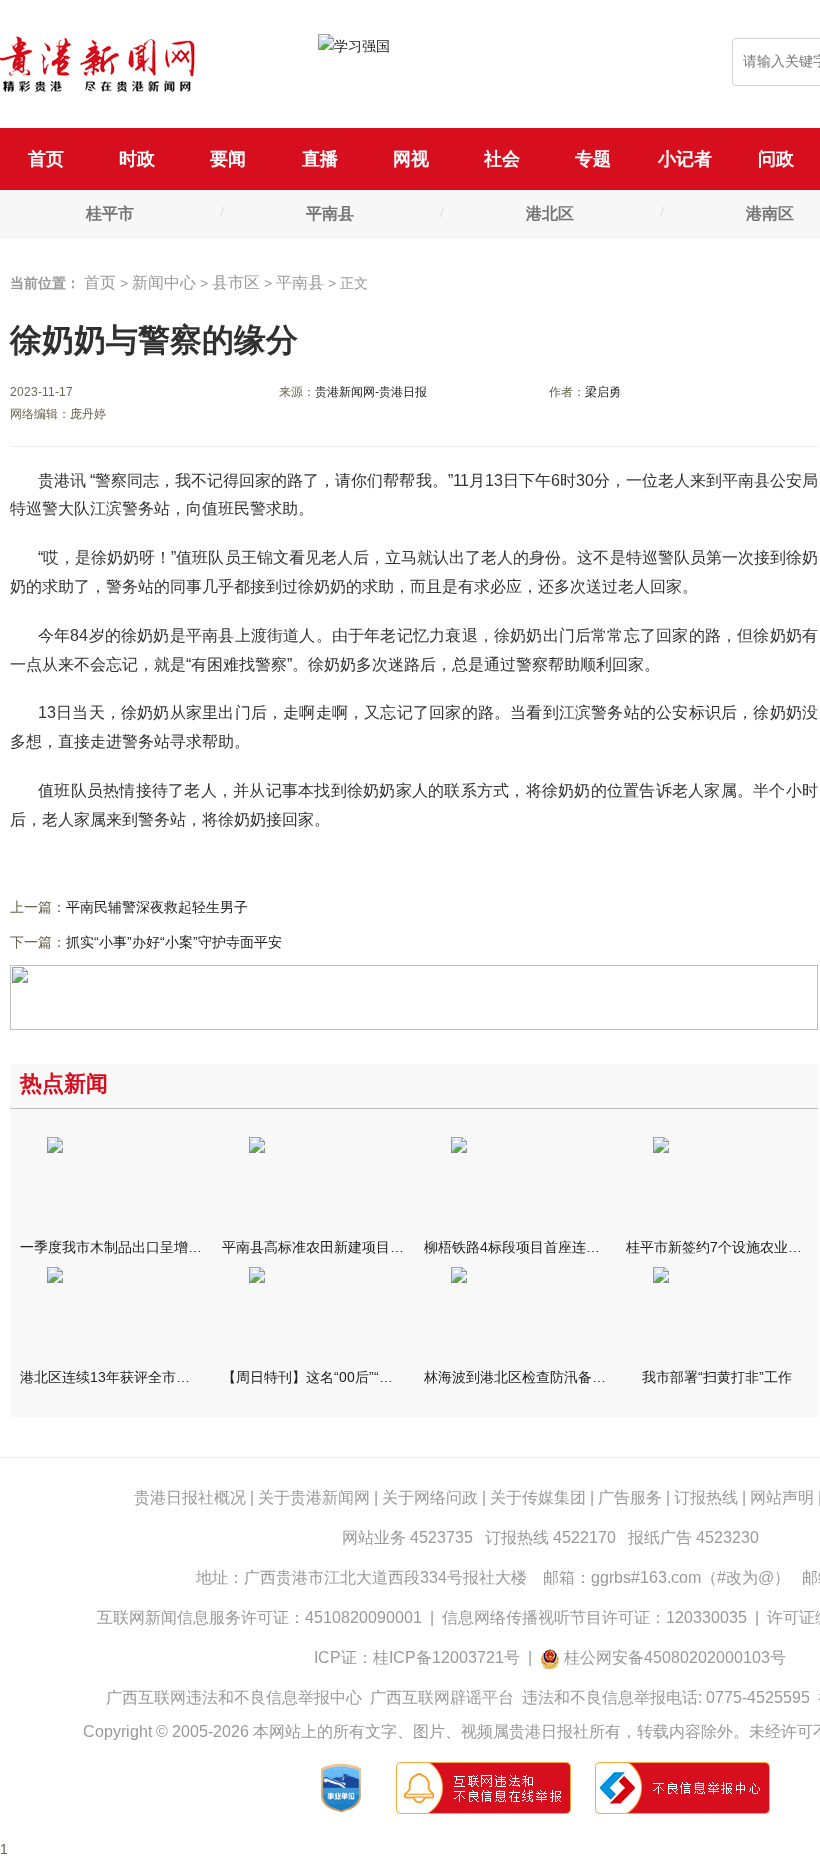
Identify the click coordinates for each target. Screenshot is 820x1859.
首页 (46, 159)
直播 (320, 159)
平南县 (330, 213)
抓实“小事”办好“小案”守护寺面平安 (174, 942)
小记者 (685, 159)
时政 (137, 159)
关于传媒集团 (538, 1497)
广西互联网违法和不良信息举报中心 (234, 1697)
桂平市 (110, 213)
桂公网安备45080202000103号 (675, 1657)
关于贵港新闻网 (314, 1497)
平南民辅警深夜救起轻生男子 (157, 907)
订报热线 (706, 1497)
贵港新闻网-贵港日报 (371, 392)
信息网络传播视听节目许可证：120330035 (594, 1617)
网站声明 (782, 1497)
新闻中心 (164, 282)
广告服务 (630, 1497)
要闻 (228, 159)
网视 (411, 159)
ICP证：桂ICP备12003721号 (417, 1657)
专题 (593, 159)
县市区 (236, 282)
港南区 (770, 213)
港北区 (550, 213)
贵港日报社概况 (190, 1497)
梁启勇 (603, 392)
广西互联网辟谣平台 (442, 1697)
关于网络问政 (430, 1497)
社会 (502, 159)
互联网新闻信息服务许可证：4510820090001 (259, 1617)
